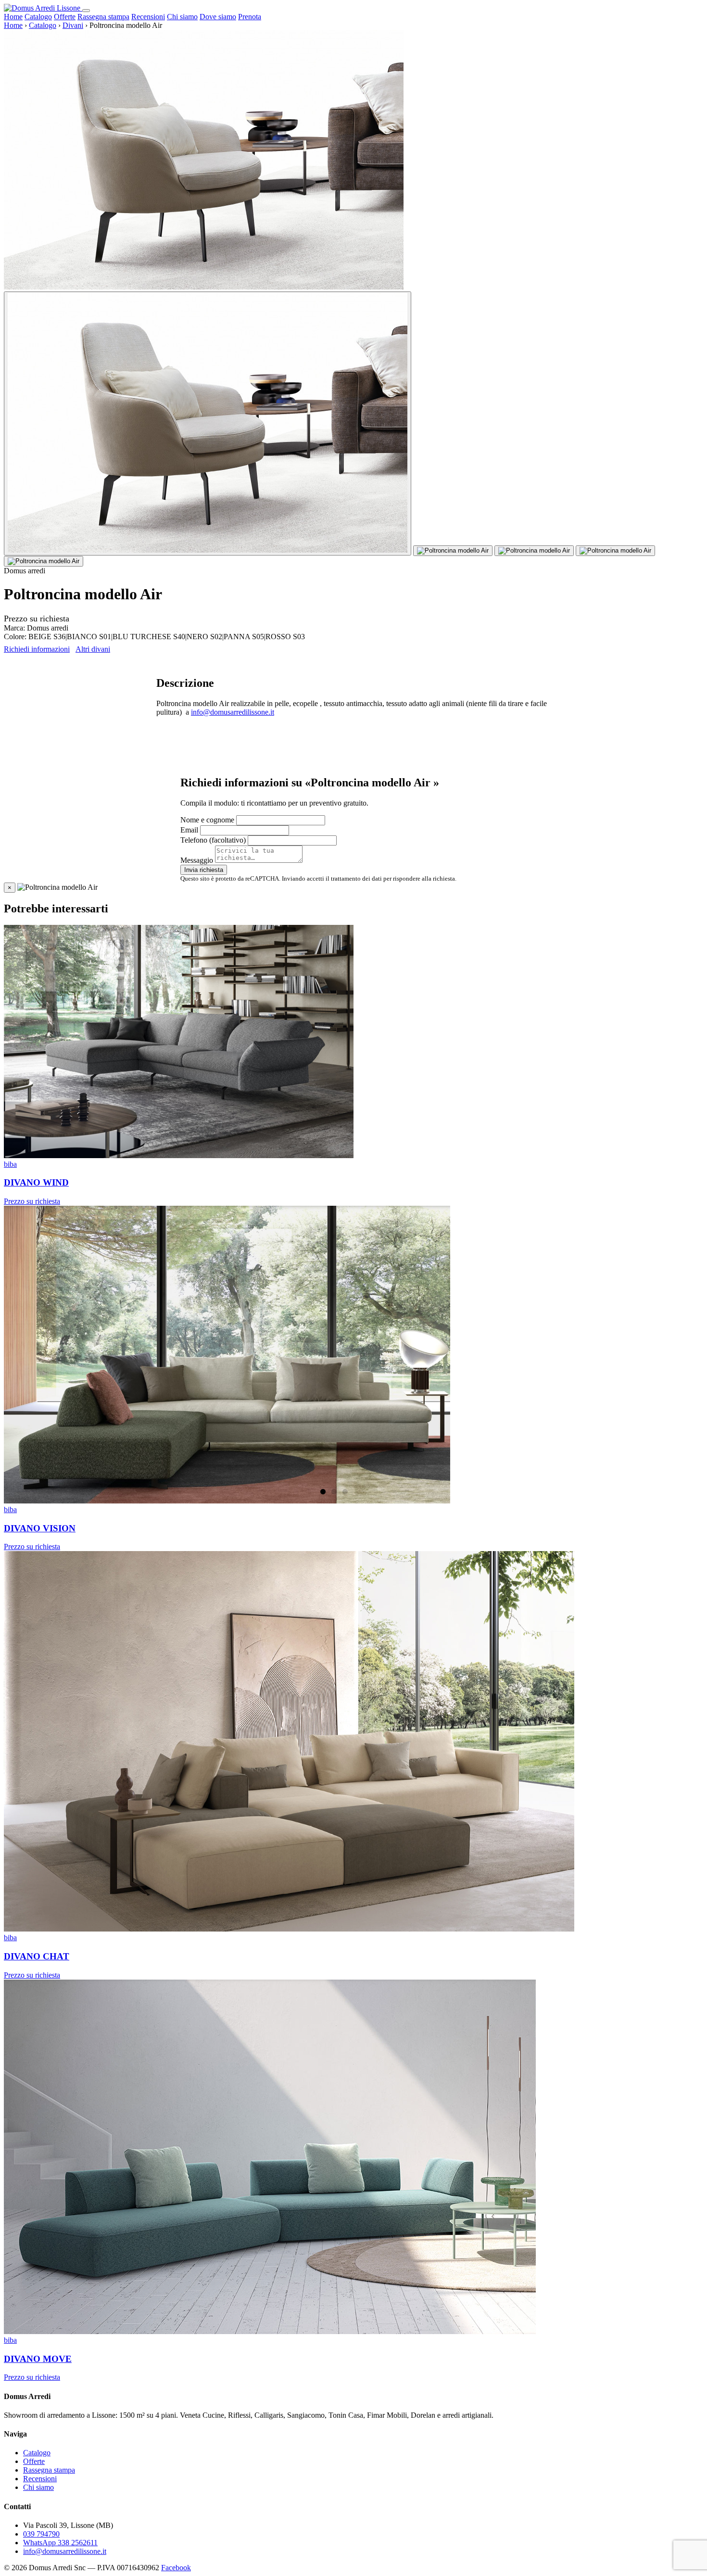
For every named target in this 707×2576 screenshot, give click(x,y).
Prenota (250, 17)
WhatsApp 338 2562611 (60, 2543)
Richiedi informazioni (37, 649)
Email (189, 830)
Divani (73, 25)
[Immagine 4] (615, 551)
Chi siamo (182, 17)
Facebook (176, 2568)
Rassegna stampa (103, 17)
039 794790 (41, 2534)
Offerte (65, 17)
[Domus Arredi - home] (43, 8)
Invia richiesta (204, 870)
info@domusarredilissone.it (233, 712)
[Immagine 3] (534, 551)
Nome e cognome (207, 820)
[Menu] (86, 11)
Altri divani (93, 649)
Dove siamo (218, 17)
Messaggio (197, 860)
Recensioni (148, 17)
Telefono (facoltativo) (213, 840)
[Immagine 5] (44, 561)
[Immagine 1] (208, 423)
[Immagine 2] (453, 551)
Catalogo (38, 17)
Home (13, 17)
